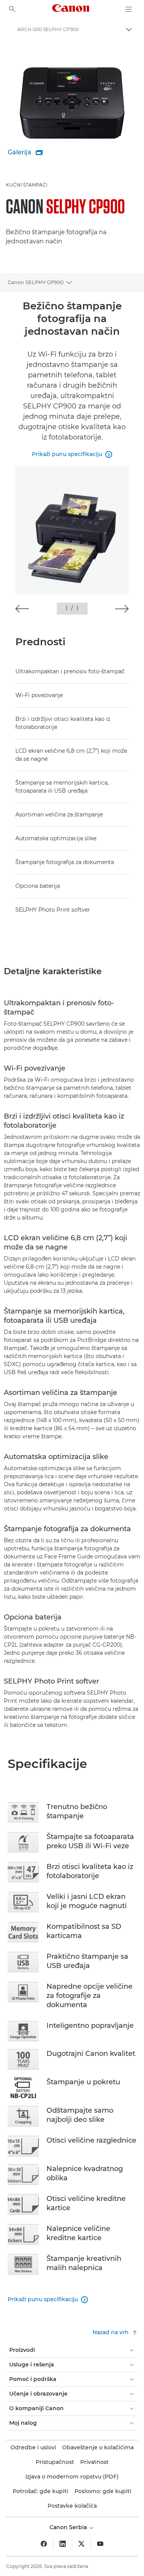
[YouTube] (100, 2544)
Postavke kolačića (72, 2506)
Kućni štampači (27, 185)
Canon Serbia (69, 2527)
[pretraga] (12, 9)
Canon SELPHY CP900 (36, 282)
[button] (22, 609)
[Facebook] (44, 2544)
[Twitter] (81, 2544)
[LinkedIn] (63, 2544)
